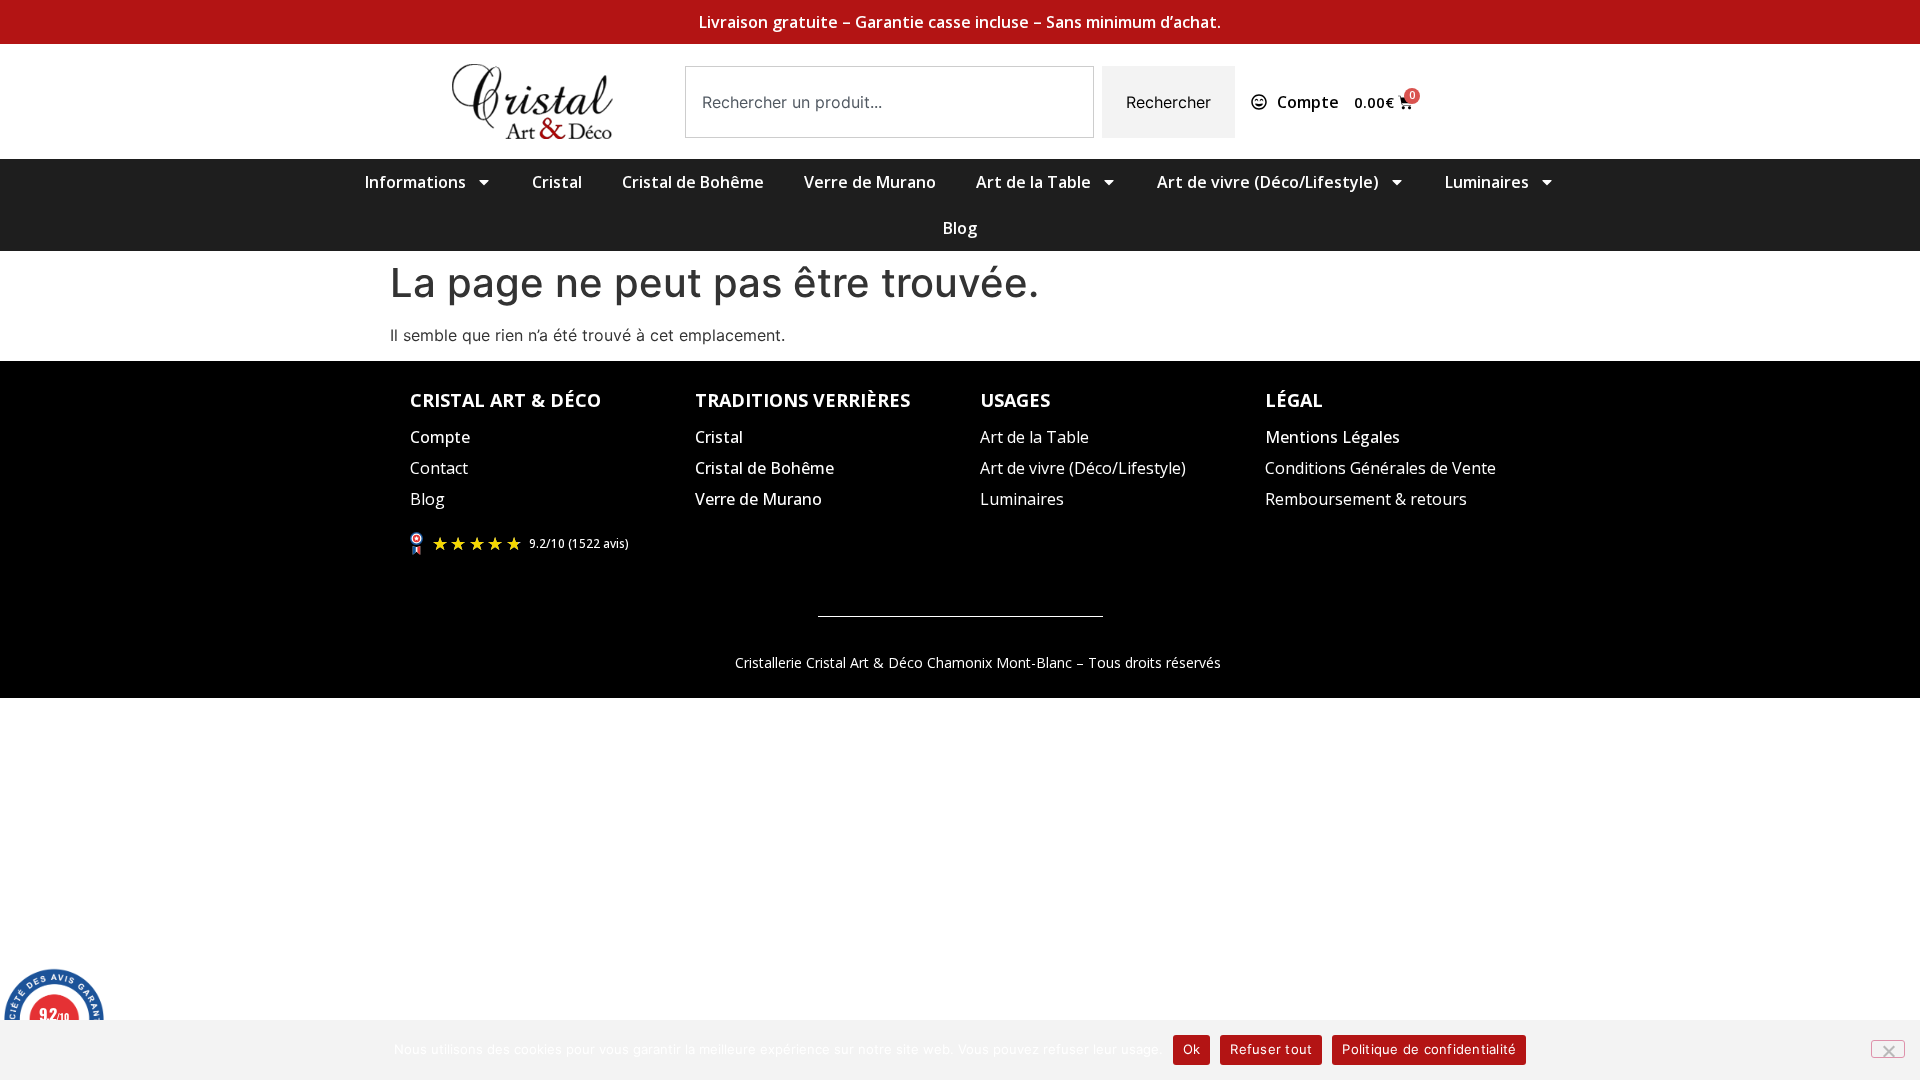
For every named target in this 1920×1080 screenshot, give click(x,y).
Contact (439, 468)
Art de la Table (1033, 182)
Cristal (557, 182)
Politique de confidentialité (1429, 1049)
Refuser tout (1271, 1049)
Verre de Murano (870, 182)
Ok (1192, 1049)
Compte (440, 437)
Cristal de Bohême (693, 182)
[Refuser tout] (1888, 1049)
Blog (960, 228)
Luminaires (1487, 182)
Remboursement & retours (1366, 499)
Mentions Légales (1332, 437)
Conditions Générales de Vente (1380, 468)
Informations (415, 182)
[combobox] (889, 102)
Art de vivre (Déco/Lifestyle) (1268, 182)
